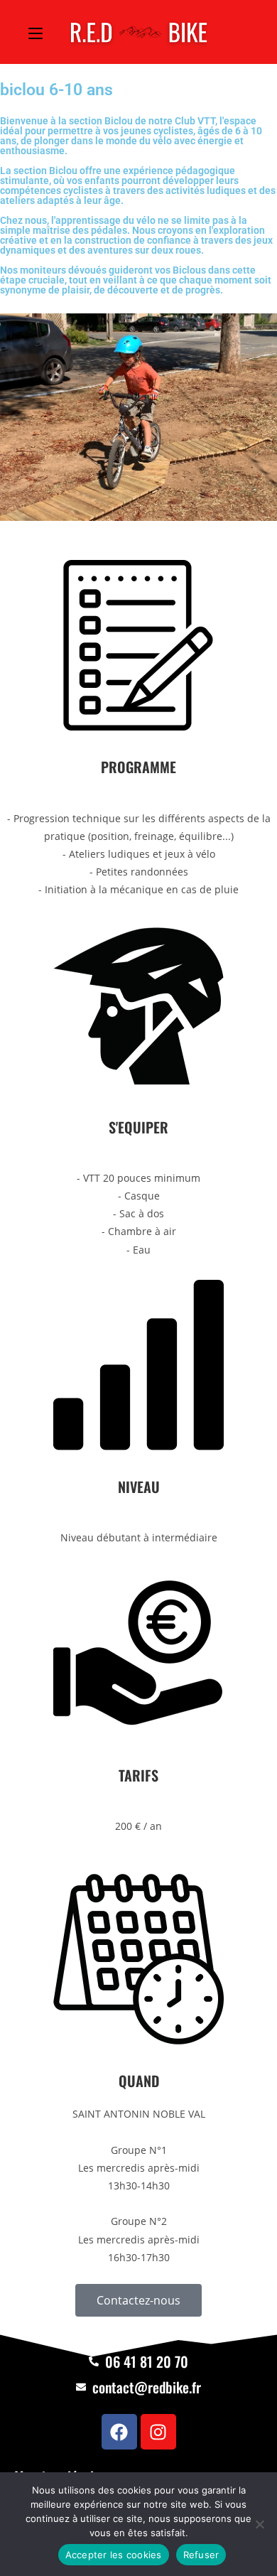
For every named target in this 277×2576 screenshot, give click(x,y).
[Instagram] (158, 2432)
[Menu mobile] (36, 32)
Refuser (201, 2555)
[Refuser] (259, 2524)
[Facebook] (119, 2432)
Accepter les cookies (114, 2555)
